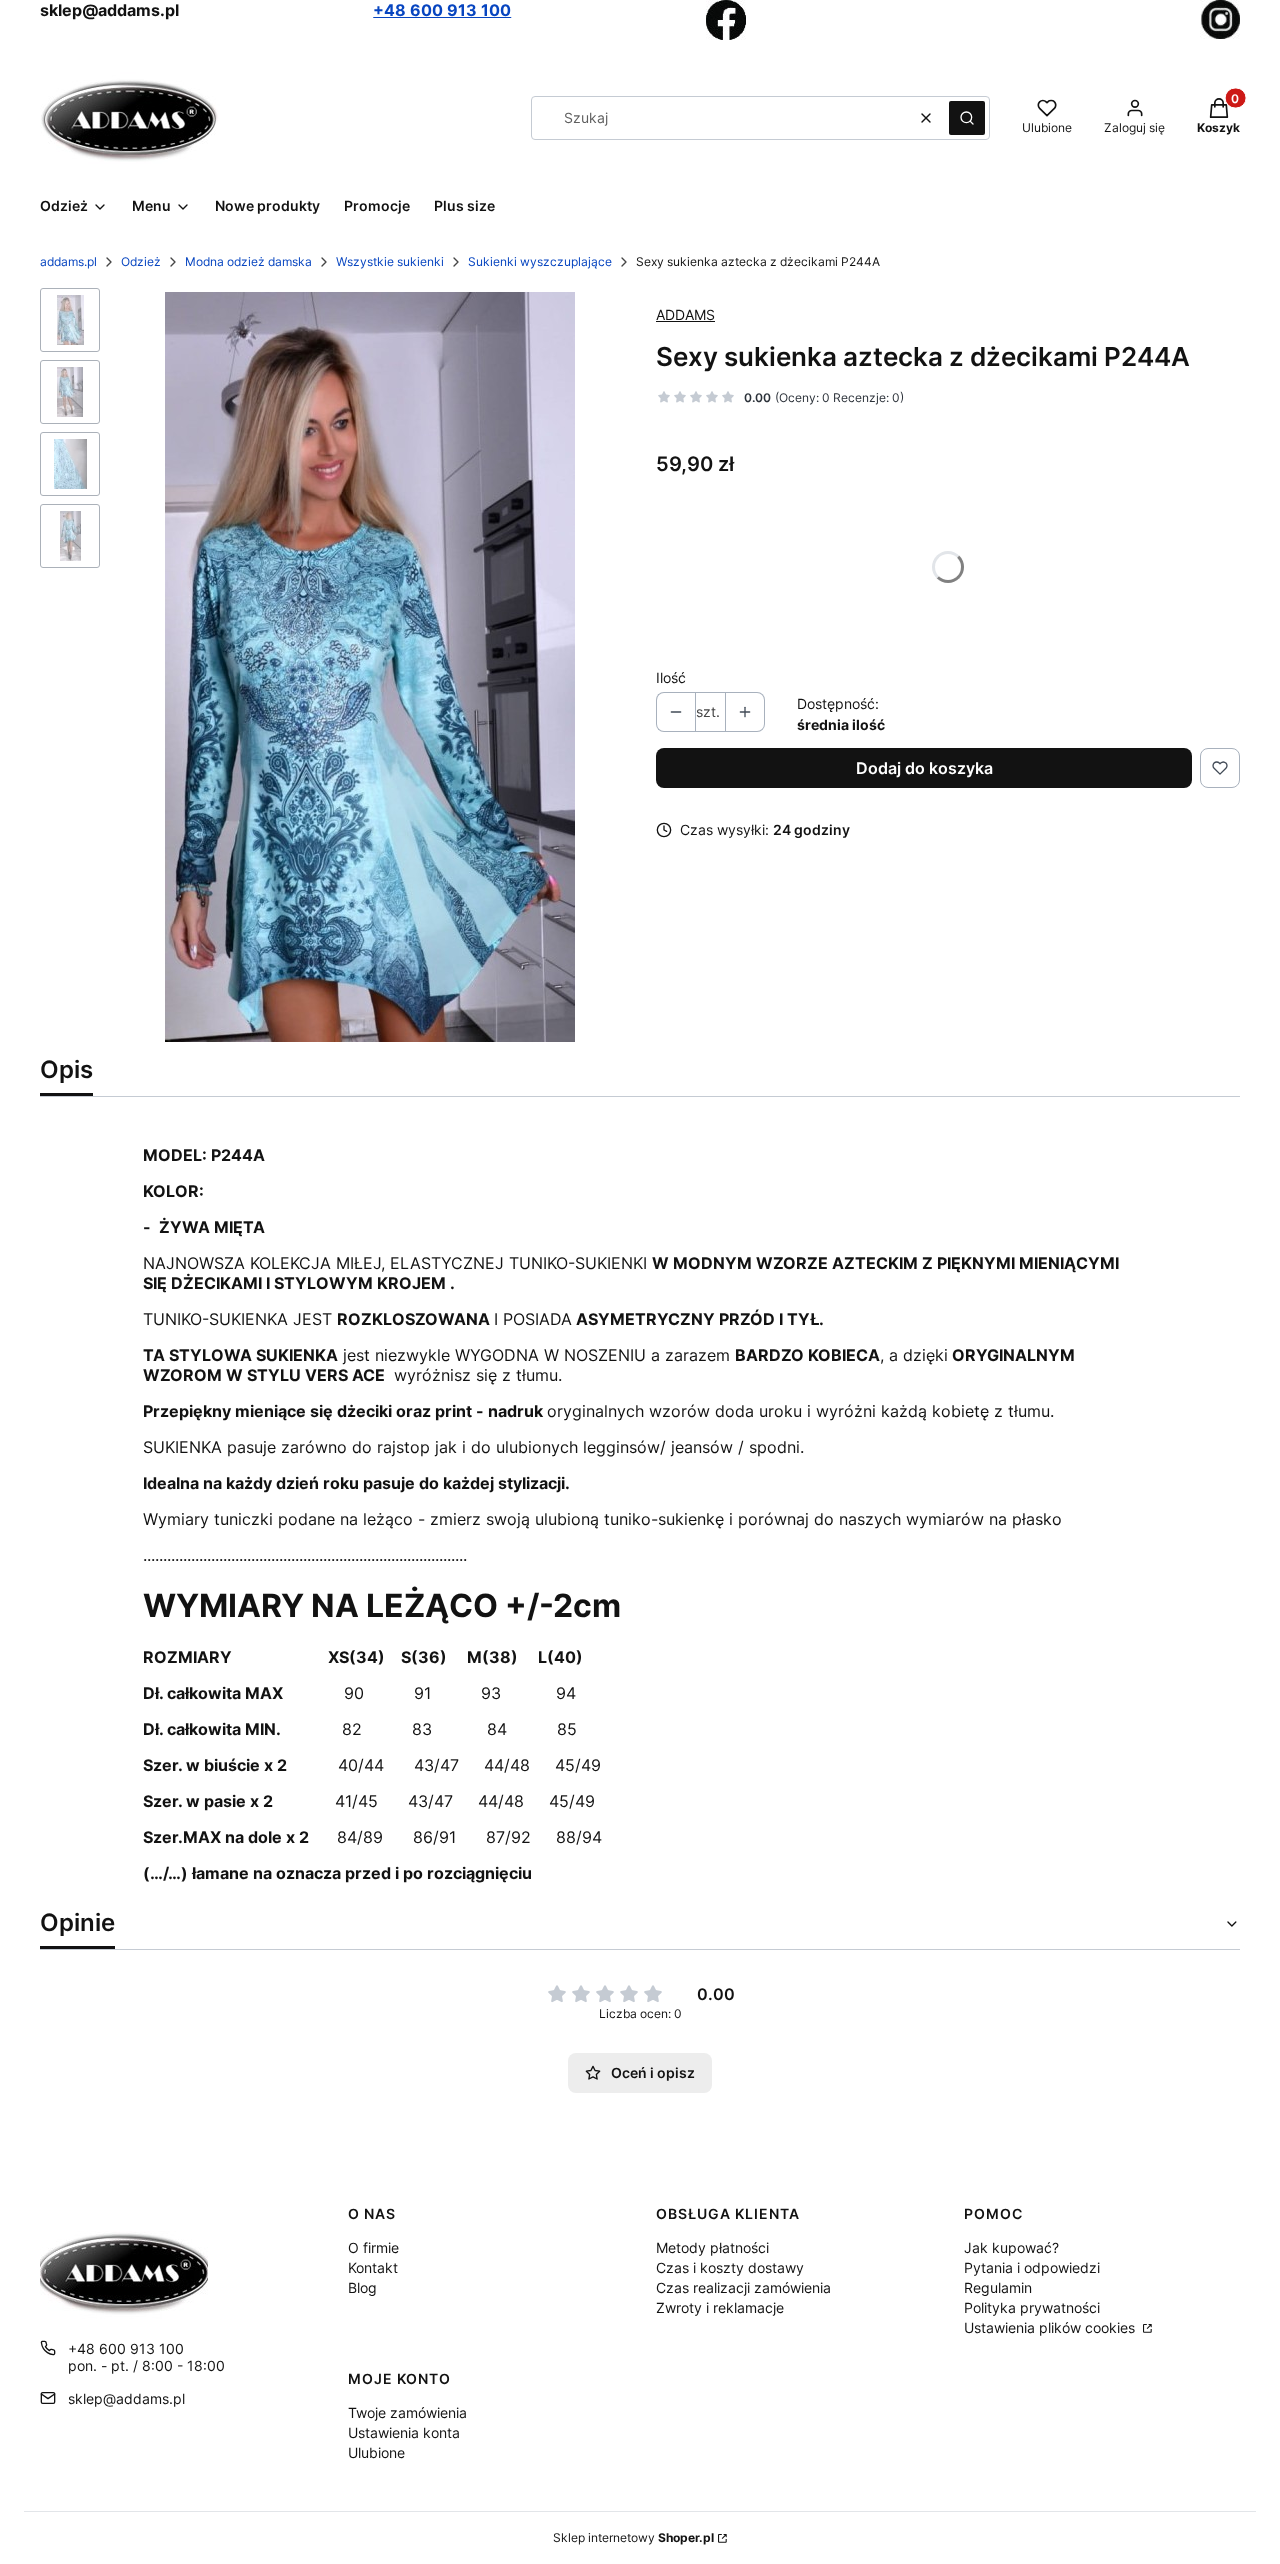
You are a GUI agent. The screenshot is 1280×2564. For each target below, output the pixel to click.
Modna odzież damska (248, 261)
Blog (362, 2287)
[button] (967, 118)
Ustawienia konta (404, 2432)
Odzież (141, 261)
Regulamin (998, 2287)
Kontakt (373, 2267)
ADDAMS (685, 314)
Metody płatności (712, 2247)
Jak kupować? (1011, 2247)
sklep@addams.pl (126, 2398)
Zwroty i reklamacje (720, 2307)
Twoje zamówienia (407, 2412)
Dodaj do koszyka (924, 768)
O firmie (373, 2247)
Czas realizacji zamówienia (743, 2287)
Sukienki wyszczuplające (540, 261)
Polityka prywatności (1032, 2307)
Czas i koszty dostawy (730, 2267)
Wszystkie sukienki (390, 261)
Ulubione (376, 2452)
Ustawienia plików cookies (1051, 2327)
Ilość (671, 677)
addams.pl (68, 261)
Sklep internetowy (633, 2537)
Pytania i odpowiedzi (1032, 2267)
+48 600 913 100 (442, 10)
